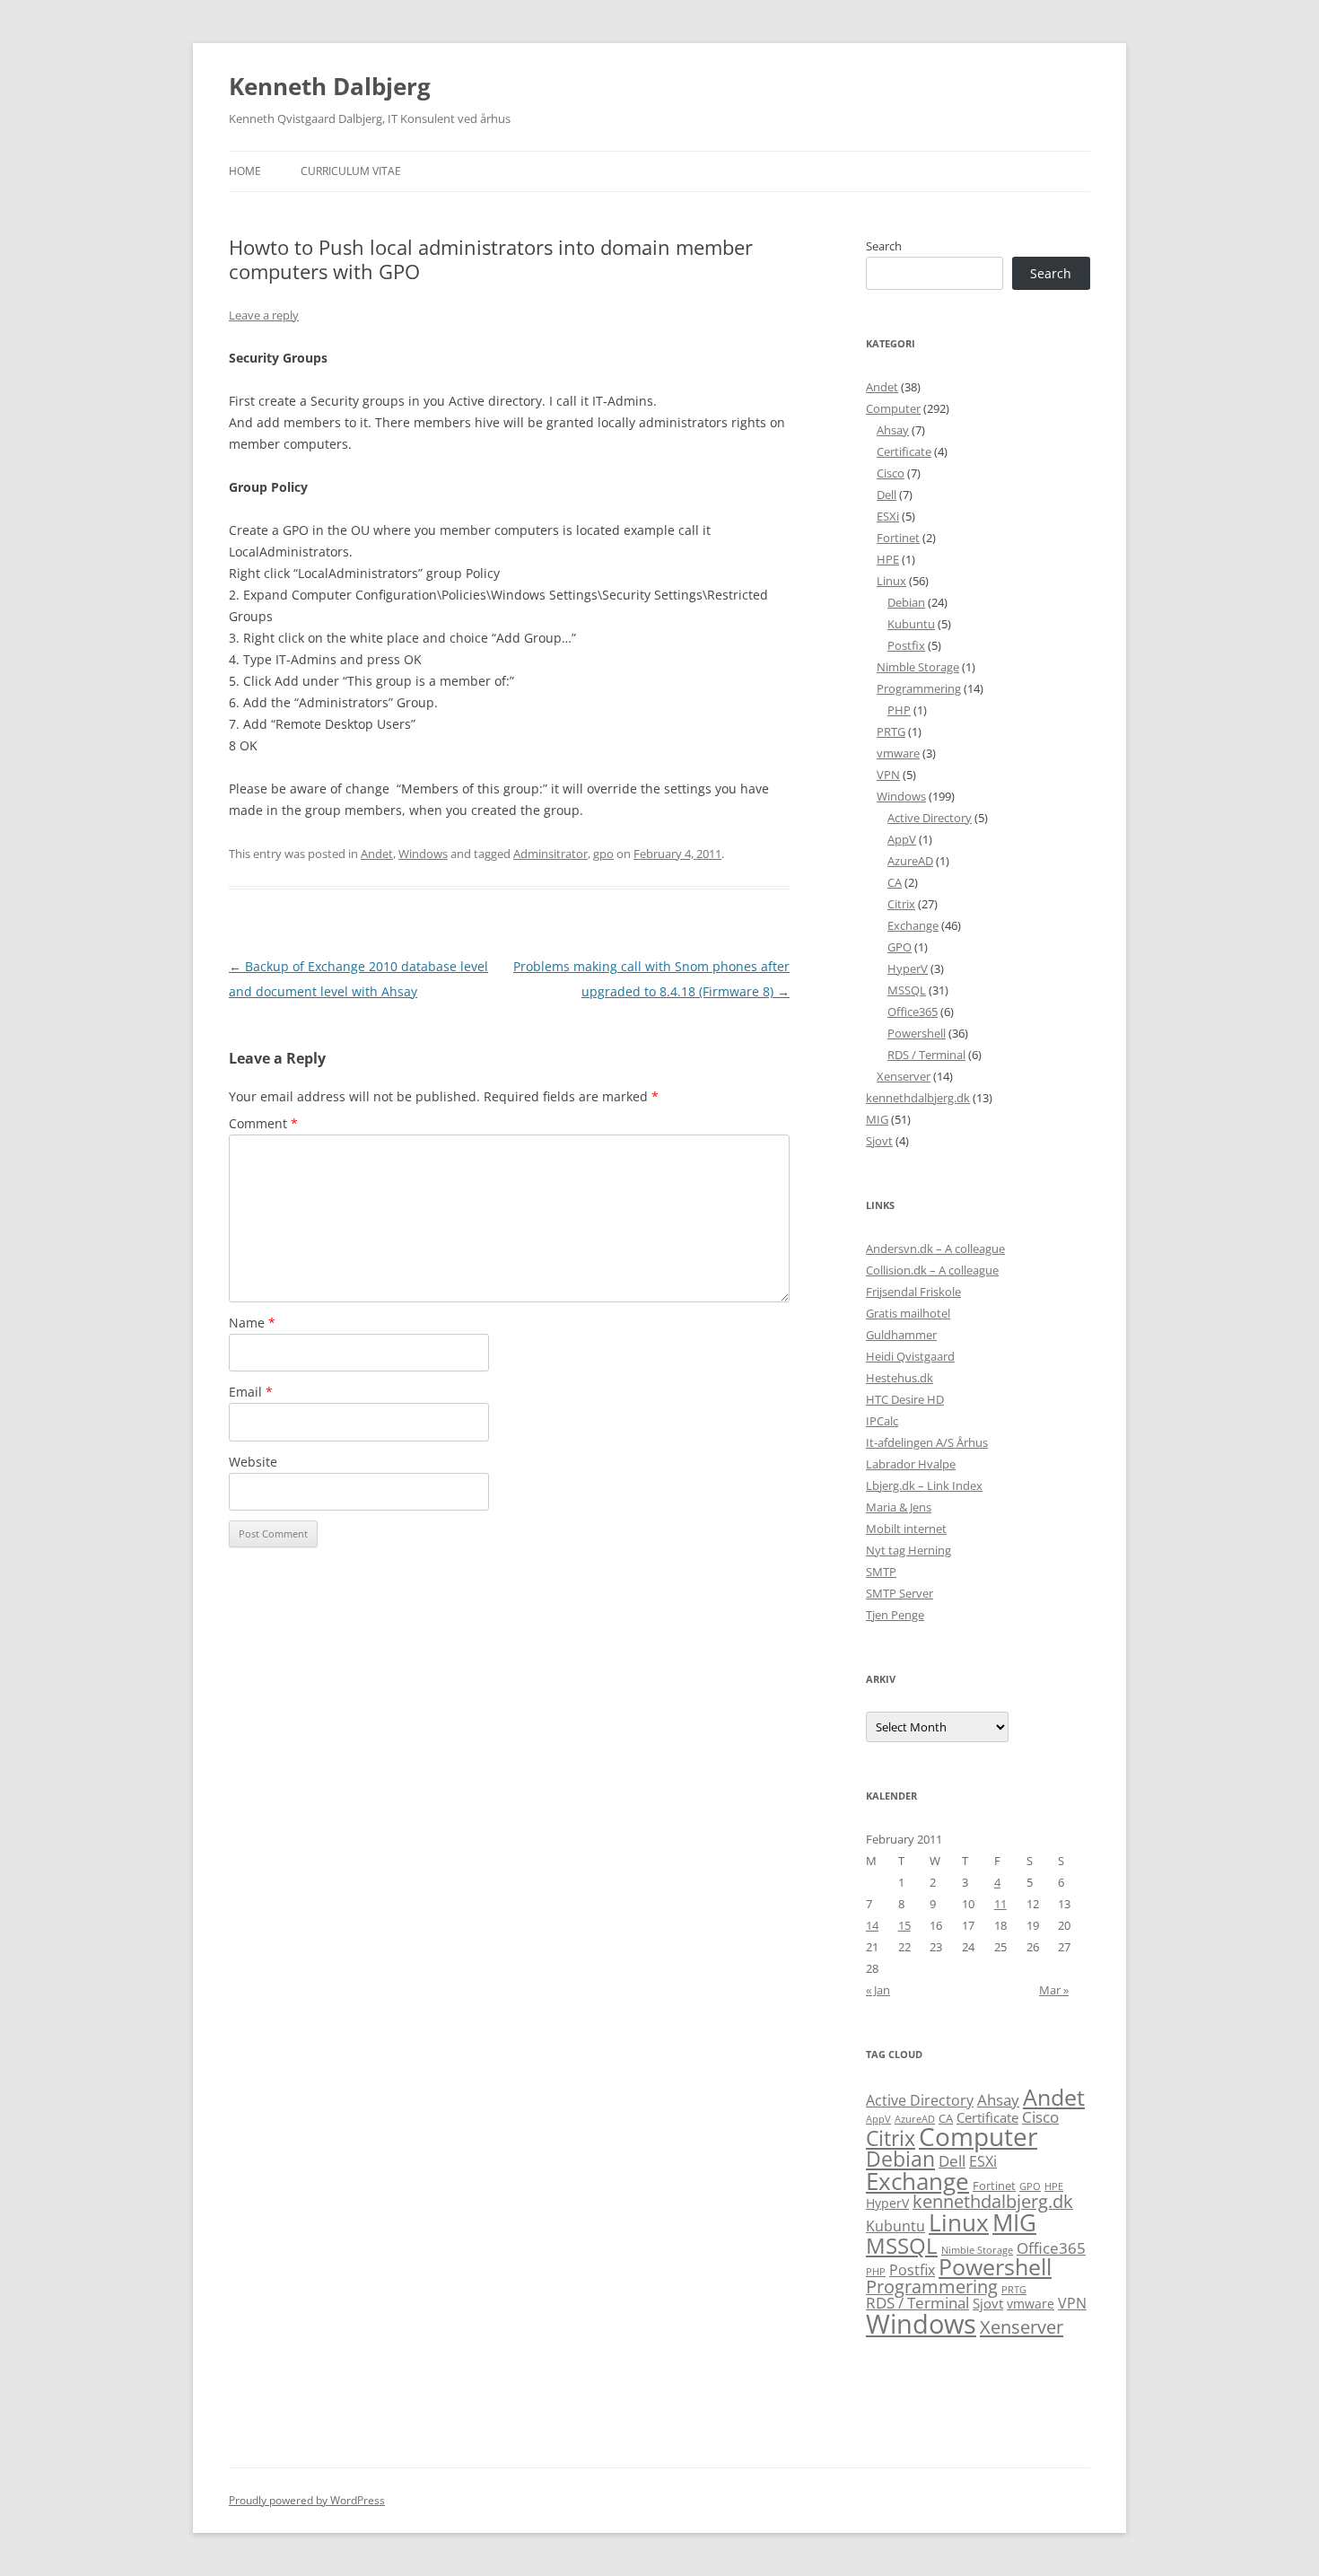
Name (252, 1323)
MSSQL (907, 990)
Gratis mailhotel (908, 1313)
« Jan (878, 1990)
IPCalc (882, 1421)
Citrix (901, 904)
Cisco (891, 473)
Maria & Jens (899, 1507)
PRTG (891, 732)
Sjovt (879, 1141)
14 (872, 1925)
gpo (603, 854)
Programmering (919, 688)
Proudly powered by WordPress (307, 2500)
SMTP (881, 1572)
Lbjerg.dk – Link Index (924, 1485)
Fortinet (898, 538)
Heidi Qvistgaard (910, 1356)
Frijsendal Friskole (913, 1292)
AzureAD (910, 861)
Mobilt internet (906, 1529)
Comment (263, 1123)
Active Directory (930, 818)
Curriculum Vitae (351, 171)
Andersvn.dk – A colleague (935, 1249)
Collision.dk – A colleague (932, 1270)
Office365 (913, 1012)
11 (1000, 1904)
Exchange (913, 925)
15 (904, 1925)
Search (884, 246)
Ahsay (893, 430)
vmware (898, 753)
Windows (423, 854)
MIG (877, 1119)
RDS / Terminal (926, 1055)
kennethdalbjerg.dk (918, 1098)
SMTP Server (900, 1593)
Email (251, 1392)
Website (253, 1462)
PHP (899, 710)
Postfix (906, 645)
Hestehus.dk (900, 1378)
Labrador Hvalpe (911, 1464)
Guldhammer (901, 1335)
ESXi (888, 516)
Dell (887, 495)
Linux (891, 581)
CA (895, 882)
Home (245, 171)
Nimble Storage (918, 667)
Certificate (904, 451)
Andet (377, 854)
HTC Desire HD (905, 1399)
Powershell (917, 1033)
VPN (888, 775)
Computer (893, 408)
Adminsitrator (550, 854)
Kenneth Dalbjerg (330, 86)
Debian (906, 602)
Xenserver (904, 1076)
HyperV (908, 968)
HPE (888, 559)
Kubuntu (911, 624)
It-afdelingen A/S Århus (927, 1442)
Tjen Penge (895, 1615)
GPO (900, 947)
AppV (902, 839)
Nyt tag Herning (908, 1550)
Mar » (1054, 1990)
